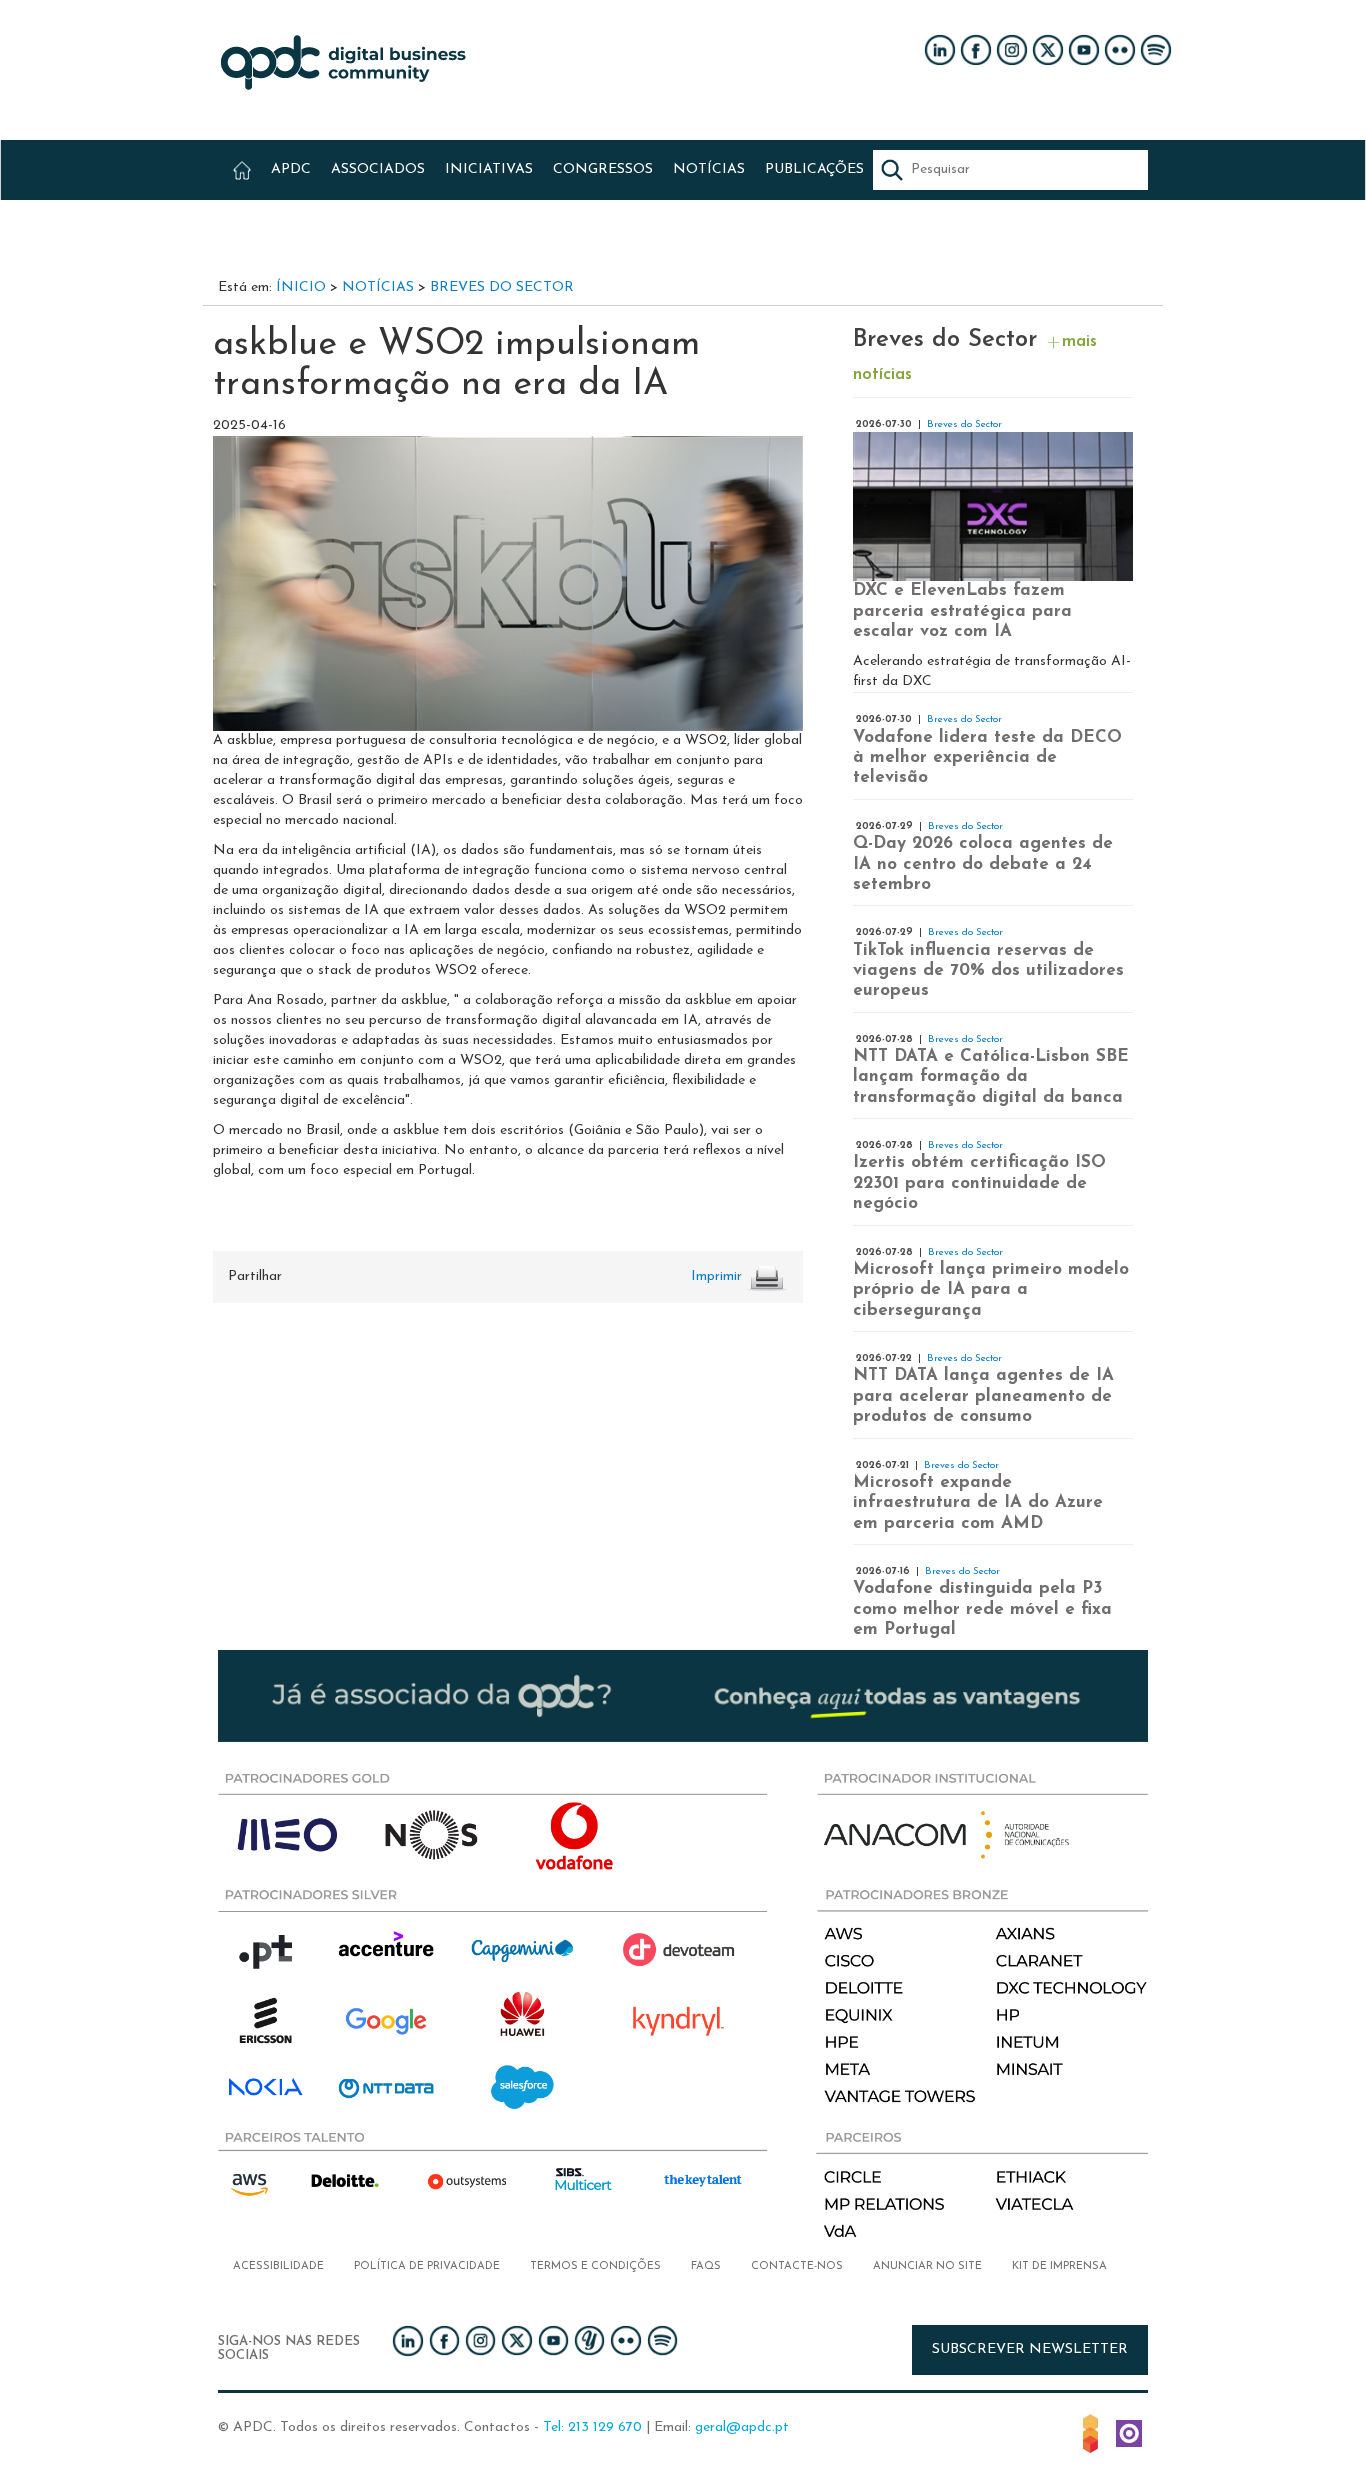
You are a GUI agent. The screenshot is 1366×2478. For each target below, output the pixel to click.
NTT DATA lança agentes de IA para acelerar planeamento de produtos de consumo (983, 1396)
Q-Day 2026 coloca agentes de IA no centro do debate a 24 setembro (983, 864)
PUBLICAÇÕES (814, 169)
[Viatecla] (1090, 2432)
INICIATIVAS (489, 169)
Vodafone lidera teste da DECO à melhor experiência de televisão (987, 758)
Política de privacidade (427, 2266)
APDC (291, 169)
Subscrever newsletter (1030, 2349)
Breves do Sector (502, 287)
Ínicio (301, 287)
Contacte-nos (797, 2266)
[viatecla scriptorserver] (1129, 2432)
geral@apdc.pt (742, 2427)
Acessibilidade (278, 2266)
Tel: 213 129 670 (592, 2427)
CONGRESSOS (603, 169)
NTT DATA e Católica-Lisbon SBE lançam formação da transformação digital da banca (991, 1077)
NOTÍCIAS (709, 169)
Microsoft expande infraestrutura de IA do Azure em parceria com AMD (978, 1503)
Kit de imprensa (1059, 2266)
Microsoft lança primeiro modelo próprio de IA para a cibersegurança (991, 1290)
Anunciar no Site (927, 2266)
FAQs (706, 2266)
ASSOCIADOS (378, 169)
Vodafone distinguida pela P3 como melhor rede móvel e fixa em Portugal (982, 1609)
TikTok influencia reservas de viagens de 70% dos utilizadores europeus (988, 971)
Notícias (378, 287)
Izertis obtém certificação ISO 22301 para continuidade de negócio (979, 1183)
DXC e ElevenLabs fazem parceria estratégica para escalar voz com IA (962, 611)
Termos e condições (595, 2266)
